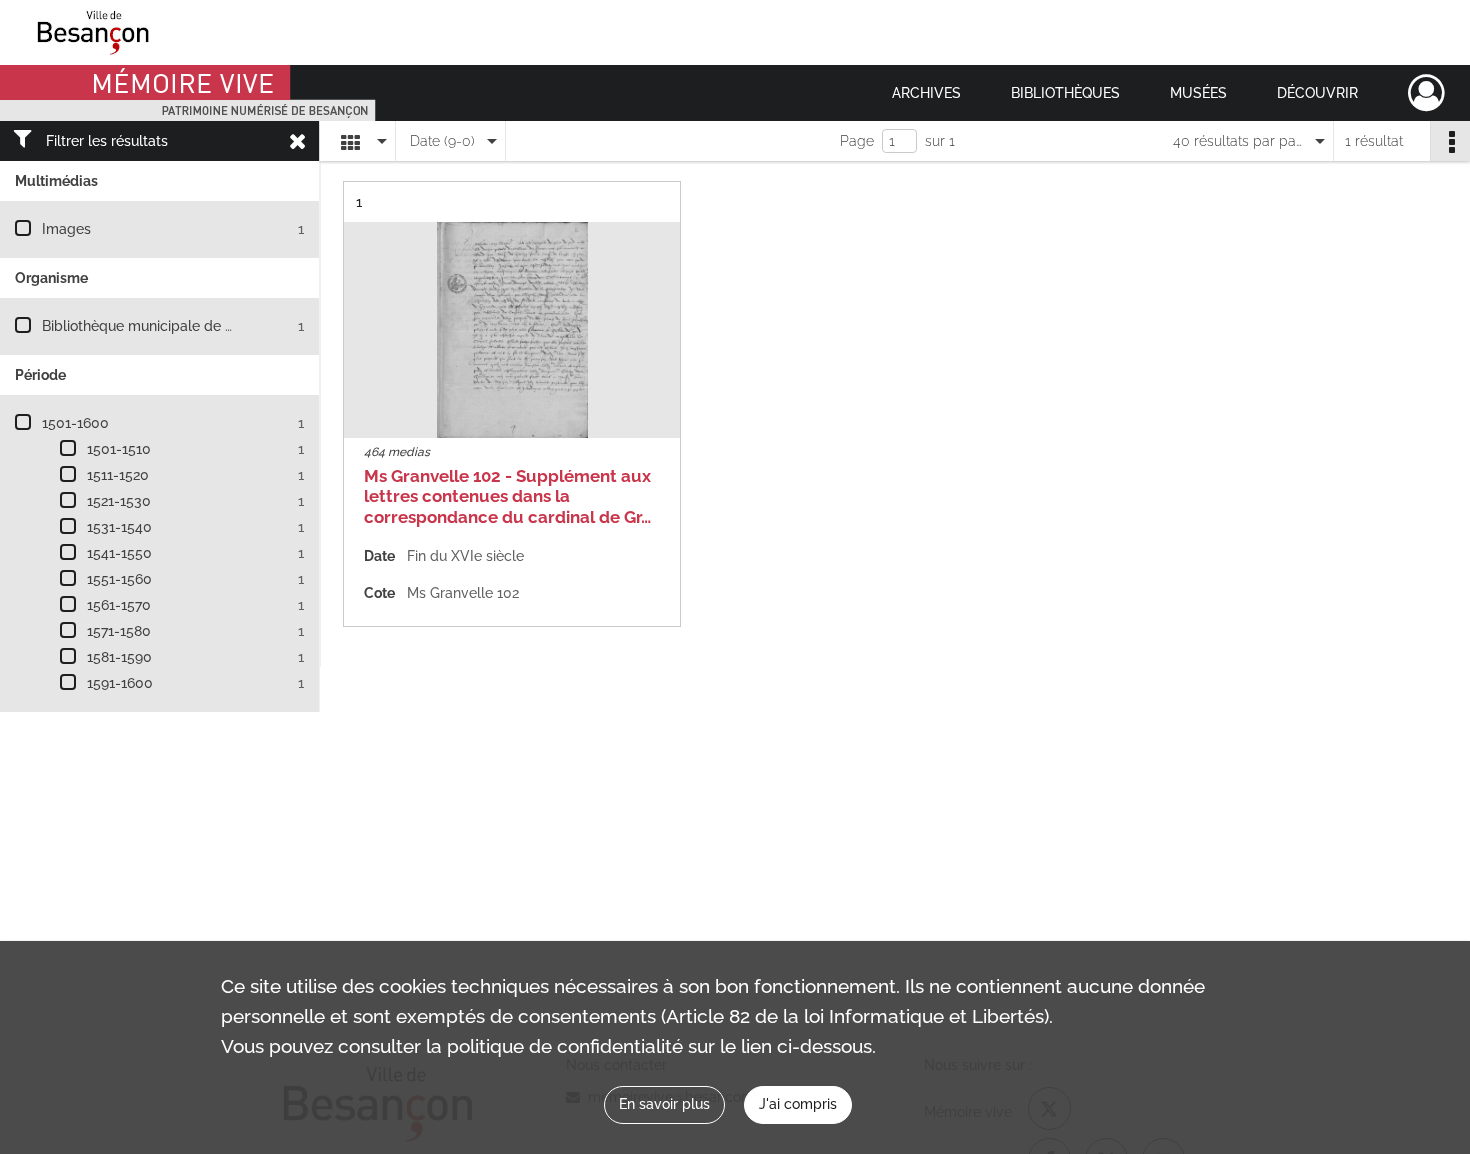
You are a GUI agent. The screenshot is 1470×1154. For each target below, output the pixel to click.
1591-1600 (120, 683)
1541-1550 (119, 553)
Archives (926, 93)
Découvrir (1317, 93)
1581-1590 (119, 657)
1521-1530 (119, 501)
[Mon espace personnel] (1426, 93)
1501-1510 (119, 449)
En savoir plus (664, 1104)
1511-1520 (118, 475)
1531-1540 (119, 527)
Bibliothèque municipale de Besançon (165, 326)
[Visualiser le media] (512, 330)
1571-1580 (119, 631)
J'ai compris (798, 1104)
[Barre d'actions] (1450, 141)
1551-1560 (119, 579)
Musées (1198, 93)
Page (857, 141)
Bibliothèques (1065, 93)
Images (66, 229)
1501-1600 (75, 423)
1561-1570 (119, 605)
